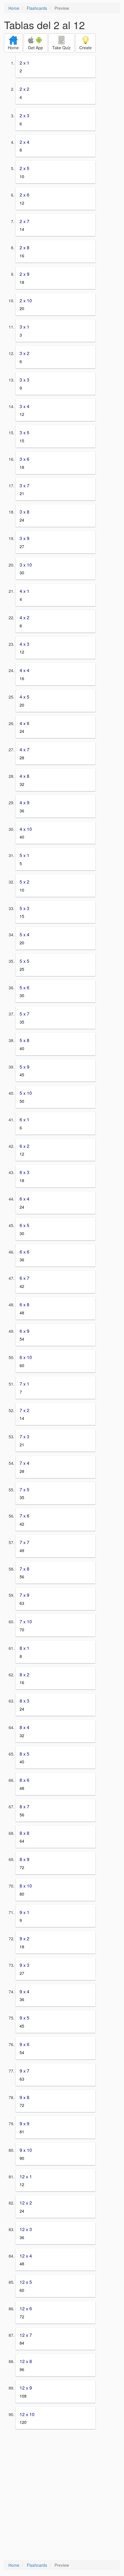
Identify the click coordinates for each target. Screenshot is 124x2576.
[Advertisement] (62, 2495)
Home (14, 8)
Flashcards (37, 8)
